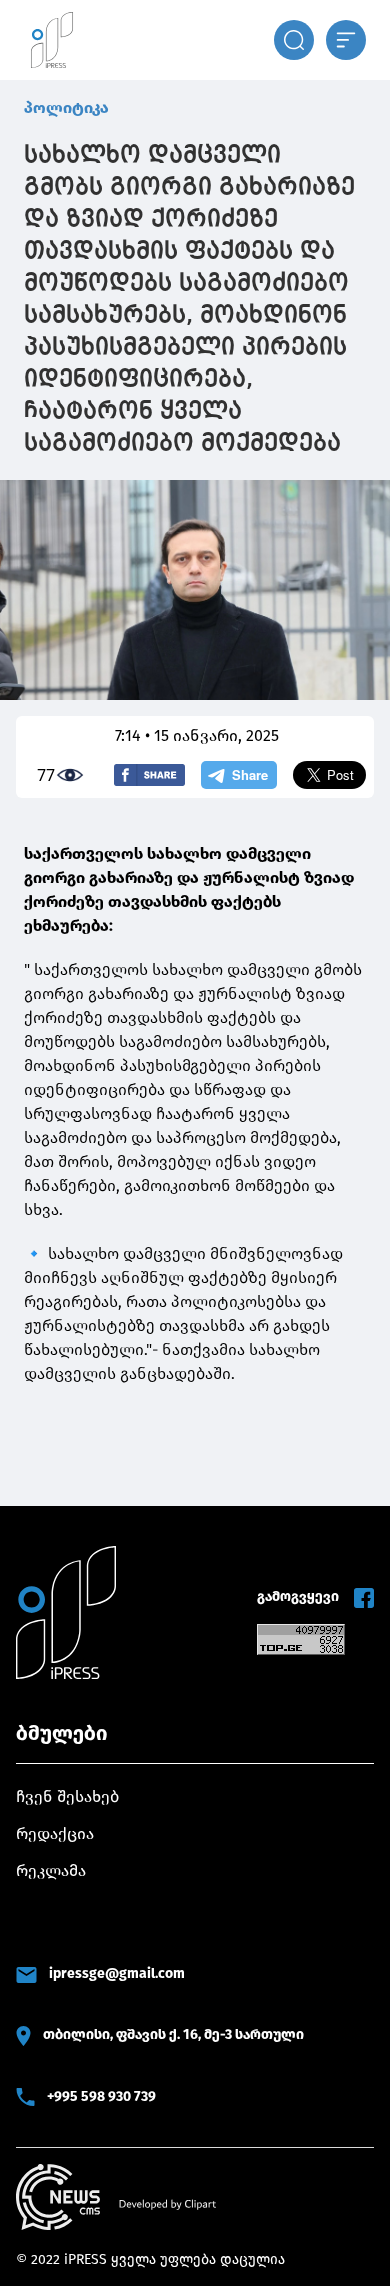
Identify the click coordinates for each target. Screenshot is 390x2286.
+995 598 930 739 (101, 2096)
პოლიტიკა (66, 107)
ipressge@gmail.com (117, 1973)
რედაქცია (55, 1833)
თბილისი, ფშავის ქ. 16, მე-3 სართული (173, 2034)
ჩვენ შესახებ (67, 1796)
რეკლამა (51, 1870)
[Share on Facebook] (149, 775)
